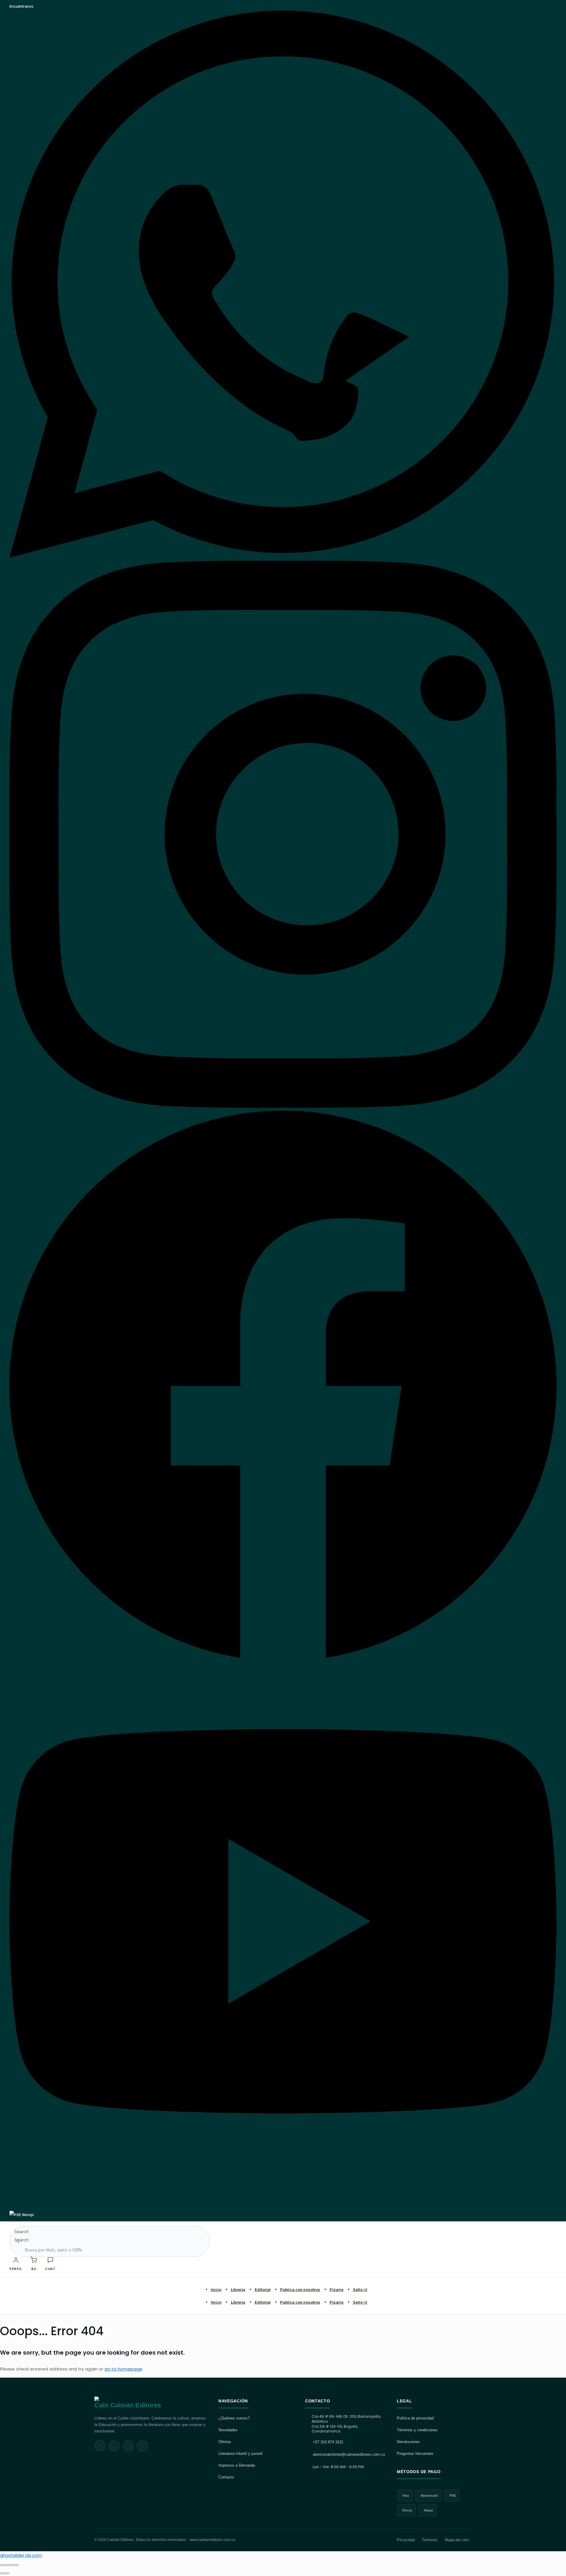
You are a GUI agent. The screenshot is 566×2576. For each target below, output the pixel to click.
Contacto (226, 2477)
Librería (238, 2289)
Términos (430, 2540)
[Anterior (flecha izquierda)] (2, 2573)
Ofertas (225, 2442)
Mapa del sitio (457, 2540)
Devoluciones (408, 2442)
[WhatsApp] (283, 556)
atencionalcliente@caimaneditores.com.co (349, 2454)
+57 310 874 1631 (328, 2442)
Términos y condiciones (417, 2430)
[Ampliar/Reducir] (2, 2565)
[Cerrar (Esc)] (17, 2565)
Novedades (228, 2430)
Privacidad (406, 2540)
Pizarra (337, 2289)
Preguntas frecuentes (415, 2454)
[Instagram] (283, 1106)
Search (22, 2232)
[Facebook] (283, 1656)
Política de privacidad (415, 2418)
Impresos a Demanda (237, 2465)
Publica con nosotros (300, 2289)
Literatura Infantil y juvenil (240, 2454)
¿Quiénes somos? (234, 2418)
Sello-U (360, 2289)
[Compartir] (12, 2565)
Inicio (216, 2289)
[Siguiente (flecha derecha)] (7, 2573)
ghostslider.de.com (21, 2555)
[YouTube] (283, 2207)
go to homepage (123, 2369)
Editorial (263, 2289)
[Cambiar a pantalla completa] (7, 2565)
